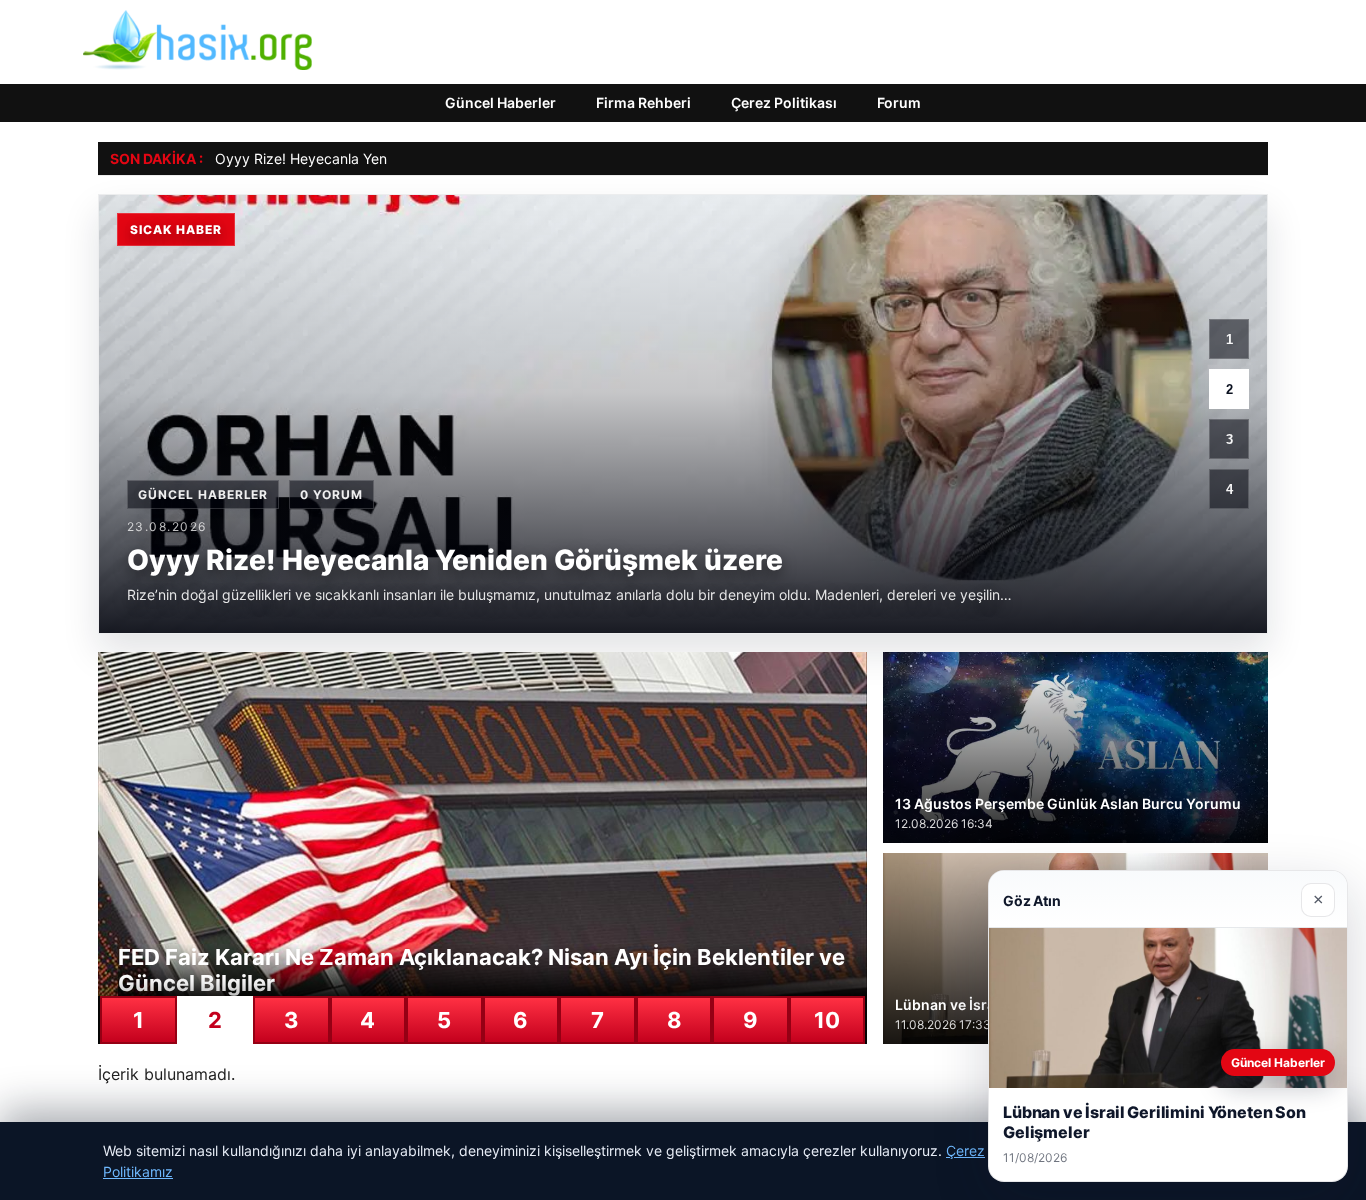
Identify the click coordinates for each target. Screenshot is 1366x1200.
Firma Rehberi (643, 102)
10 (827, 1020)
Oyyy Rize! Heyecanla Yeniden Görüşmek (350, 158)
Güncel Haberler (500, 102)
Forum (899, 102)
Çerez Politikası (784, 102)
